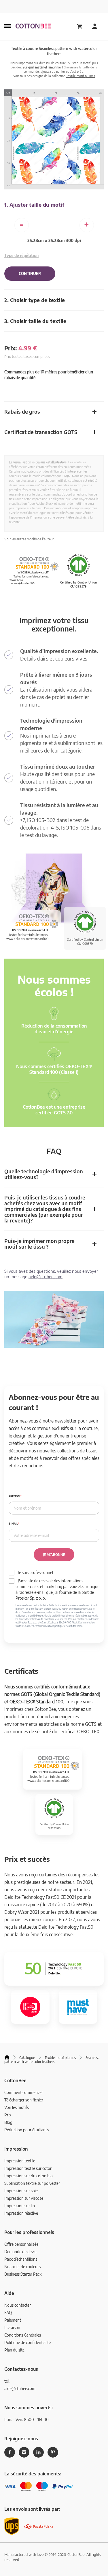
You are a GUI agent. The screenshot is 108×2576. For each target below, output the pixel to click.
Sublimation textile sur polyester (32, 2183)
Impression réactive (21, 2213)
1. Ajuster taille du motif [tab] (34, 205)
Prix (8, 2115)
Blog (8, 2122)
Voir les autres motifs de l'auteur (29, 539)
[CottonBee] (33, 26)
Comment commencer (24, 2092)
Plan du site (14, 2350)
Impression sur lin (20, 2206)
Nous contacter (18, 2305)
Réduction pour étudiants (26, 2130)
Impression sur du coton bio (29, 2176)
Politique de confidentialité (28, 2342)
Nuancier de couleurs (22, 2267)
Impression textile (20, 2161)
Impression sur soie (21, 2191)
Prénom (14, 1496)
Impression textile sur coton (28, 2168)
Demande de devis (20, 2252)
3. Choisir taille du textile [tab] (35, 321)
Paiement (13, 2320)
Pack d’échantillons (21, 2259)
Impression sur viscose (24, 2198)
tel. (7, 2381)
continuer (30, 274)
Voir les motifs (17, 2107)
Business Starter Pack (23, 2274)
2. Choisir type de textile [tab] (35, 300)
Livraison (12, 2328)
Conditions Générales (23, 2335)
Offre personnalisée (21, 2244)
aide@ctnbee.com (46, 1277)
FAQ (8, 2313)
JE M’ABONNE (54, 1555)
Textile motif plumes (81, 76)
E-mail (13, 1524)
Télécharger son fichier (24, 2100)
